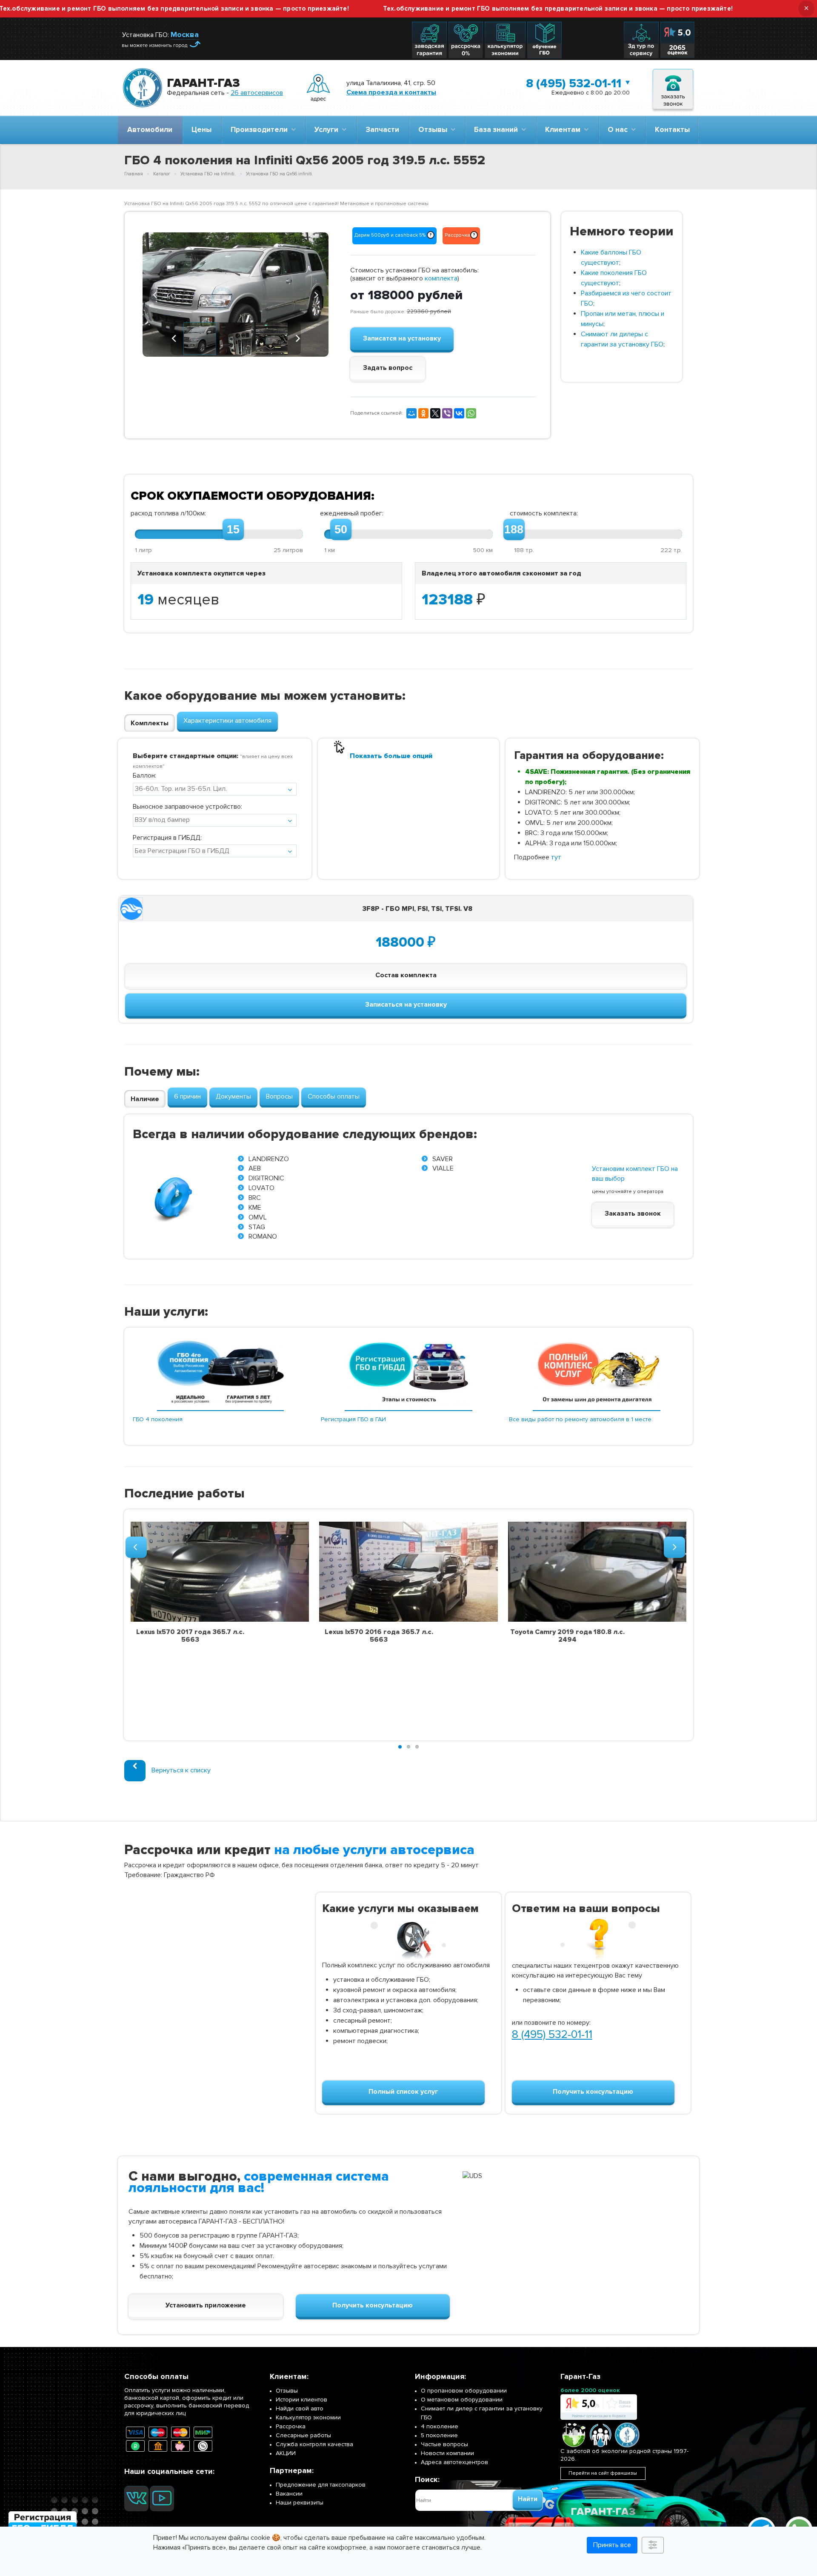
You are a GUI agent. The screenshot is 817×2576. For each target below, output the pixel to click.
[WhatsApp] (471, 413)
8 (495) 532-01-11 (574, 83)
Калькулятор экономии (308, 2417)
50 (341, 530)
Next (316, 294)
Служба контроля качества (314, 2444)
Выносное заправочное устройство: (187, 807)
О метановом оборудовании (462, 2400)
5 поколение (439, 2435)
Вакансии (289, 2494)
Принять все (612, 2545)
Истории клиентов (301, 2400)
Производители (261, 130)
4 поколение (440, 2426)
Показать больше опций (391, 756)
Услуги (328, 130)
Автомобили (150, 130)
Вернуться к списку (181, 1770)
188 (514, 530)
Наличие (145, 1099)
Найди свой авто (300, 2409)
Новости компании (447, 2453)
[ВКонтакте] (459, 413)
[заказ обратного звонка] (673, 88)
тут (556, 857)
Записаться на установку (406, 1005)
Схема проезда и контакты (391, 92)
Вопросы (279, 1096)
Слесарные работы (303, 2435)
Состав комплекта (406, 975)
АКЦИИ (286, 2453)
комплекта (441, 278)
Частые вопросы (444, 2444)
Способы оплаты (334, 1096)
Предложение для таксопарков (321, 2485)
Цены (201, 130)
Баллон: (144, 776)
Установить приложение (206, 2305)
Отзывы (434, 130)
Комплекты (150, 723)
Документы (233, 1096)
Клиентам (564, 130)
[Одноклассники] (423, 413)
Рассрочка (291, 2426)
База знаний (498, 130)
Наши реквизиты (300, 2503)
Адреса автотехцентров (454, 2462)
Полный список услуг (403, 2092)
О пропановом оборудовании (464, 2391)
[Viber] (447, 413)
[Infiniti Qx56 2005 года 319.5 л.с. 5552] (236, 294)
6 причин (187, 1096)
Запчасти (382, 130)
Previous (155, 294)
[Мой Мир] (411, 413)
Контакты (672, 130)
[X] (435, 413)
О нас (619, 130)
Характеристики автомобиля (227, 721)
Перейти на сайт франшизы (603, 2473)
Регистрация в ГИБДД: (167, 838)
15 (233, 530)
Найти (528, 2499)
